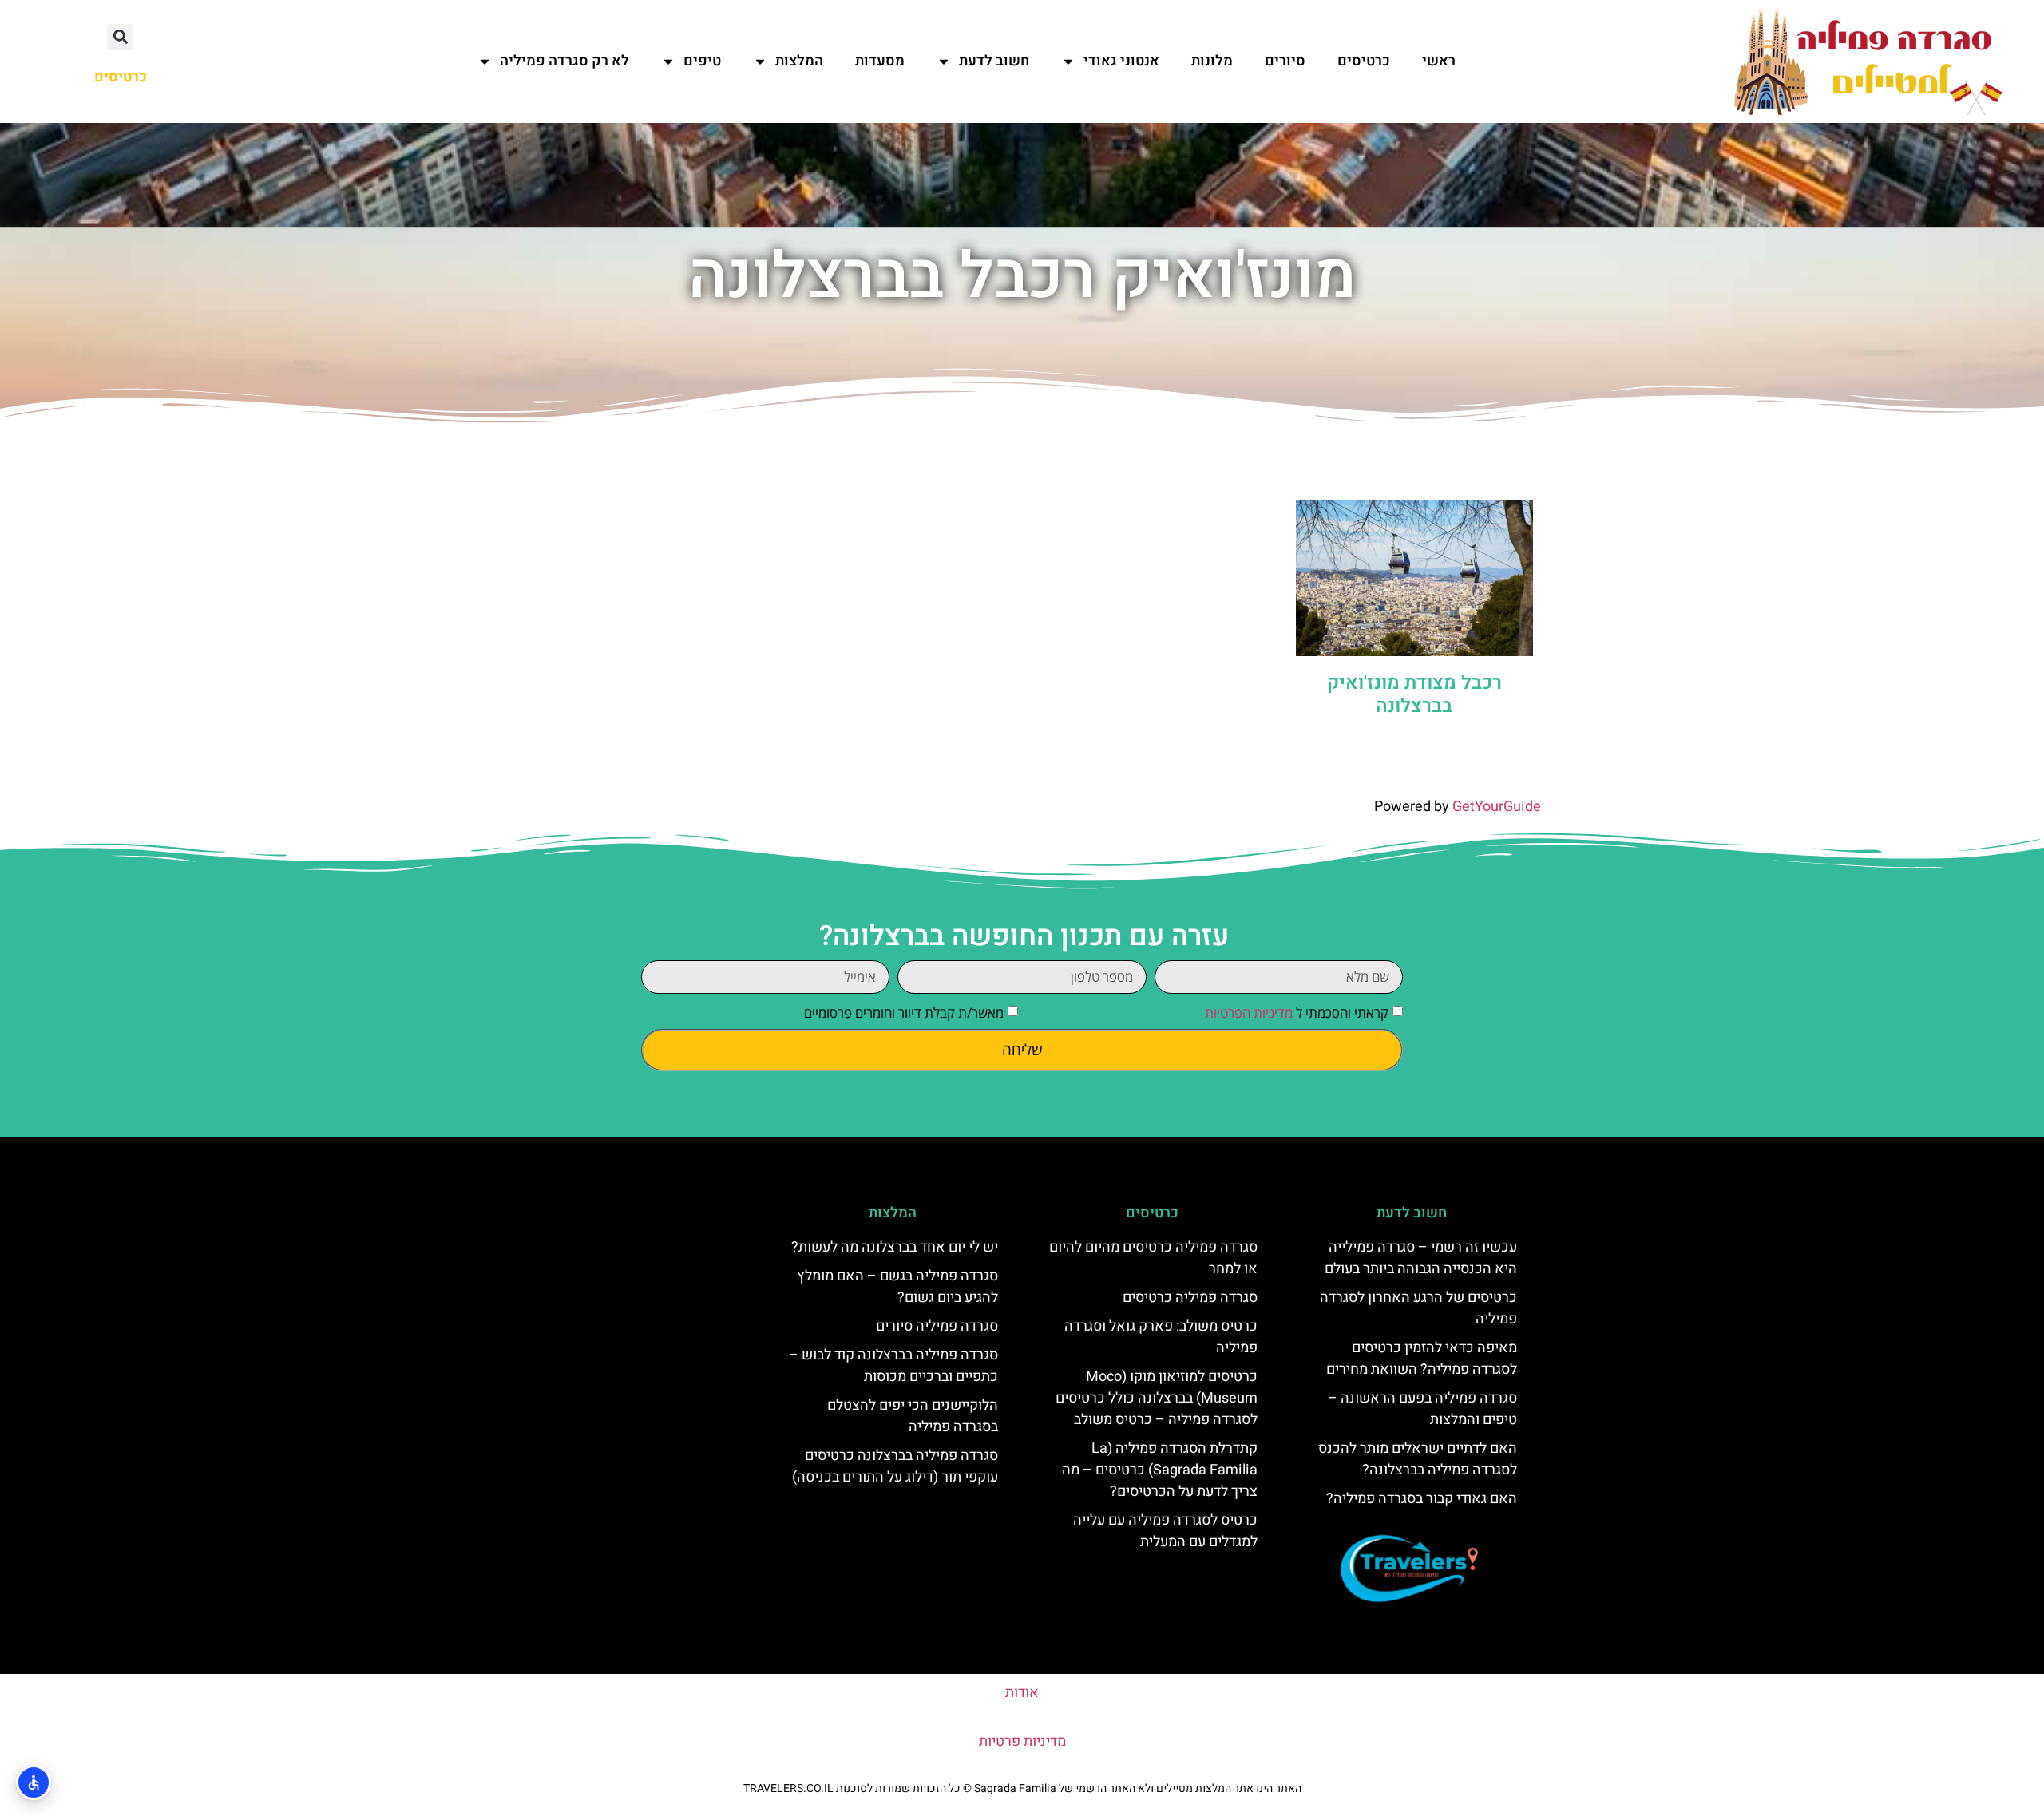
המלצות (799, 61)
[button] (120, 37)
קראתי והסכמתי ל (1297, 1013)
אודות (1022, 1693)
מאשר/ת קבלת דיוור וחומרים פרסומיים (904, 1013)
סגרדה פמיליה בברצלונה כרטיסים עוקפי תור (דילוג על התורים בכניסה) (895, 1466)
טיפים (702, 61)
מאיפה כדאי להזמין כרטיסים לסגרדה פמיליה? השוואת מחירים (1422, 1359)
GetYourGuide (1497, 807)
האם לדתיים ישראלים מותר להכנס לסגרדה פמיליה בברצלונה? (1418, 1459)
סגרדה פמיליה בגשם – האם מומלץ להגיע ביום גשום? (897, 1287)
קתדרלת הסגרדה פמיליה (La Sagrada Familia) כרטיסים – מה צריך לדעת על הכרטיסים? (1160, 1470)
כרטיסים (1364, 61)
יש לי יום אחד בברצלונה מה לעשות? (895, 1247)
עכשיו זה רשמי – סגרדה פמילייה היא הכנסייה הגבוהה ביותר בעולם (1421, 1258)
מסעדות (880, 61)
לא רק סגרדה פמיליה (564, 61)
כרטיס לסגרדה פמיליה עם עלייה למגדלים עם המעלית (1165, 1531)
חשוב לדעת (994, 61)
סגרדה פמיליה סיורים (937, 1326)
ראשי (1439, 61)
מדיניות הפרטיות (1249, 1013)
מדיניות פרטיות (1022, 1741)
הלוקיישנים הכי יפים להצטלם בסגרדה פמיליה (913, 1416)
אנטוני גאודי (1121, 61)
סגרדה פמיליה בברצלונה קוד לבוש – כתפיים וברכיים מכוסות (893, 1366)
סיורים (1285, 61)
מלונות (1212, 61)
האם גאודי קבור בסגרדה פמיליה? (1422, 1499)
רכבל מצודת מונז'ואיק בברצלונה (1414, 694)
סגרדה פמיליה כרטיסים (1190, 1298)
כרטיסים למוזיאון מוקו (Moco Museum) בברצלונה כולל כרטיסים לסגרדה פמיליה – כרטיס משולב (1157, 1398)
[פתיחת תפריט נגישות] (34, 1782)
